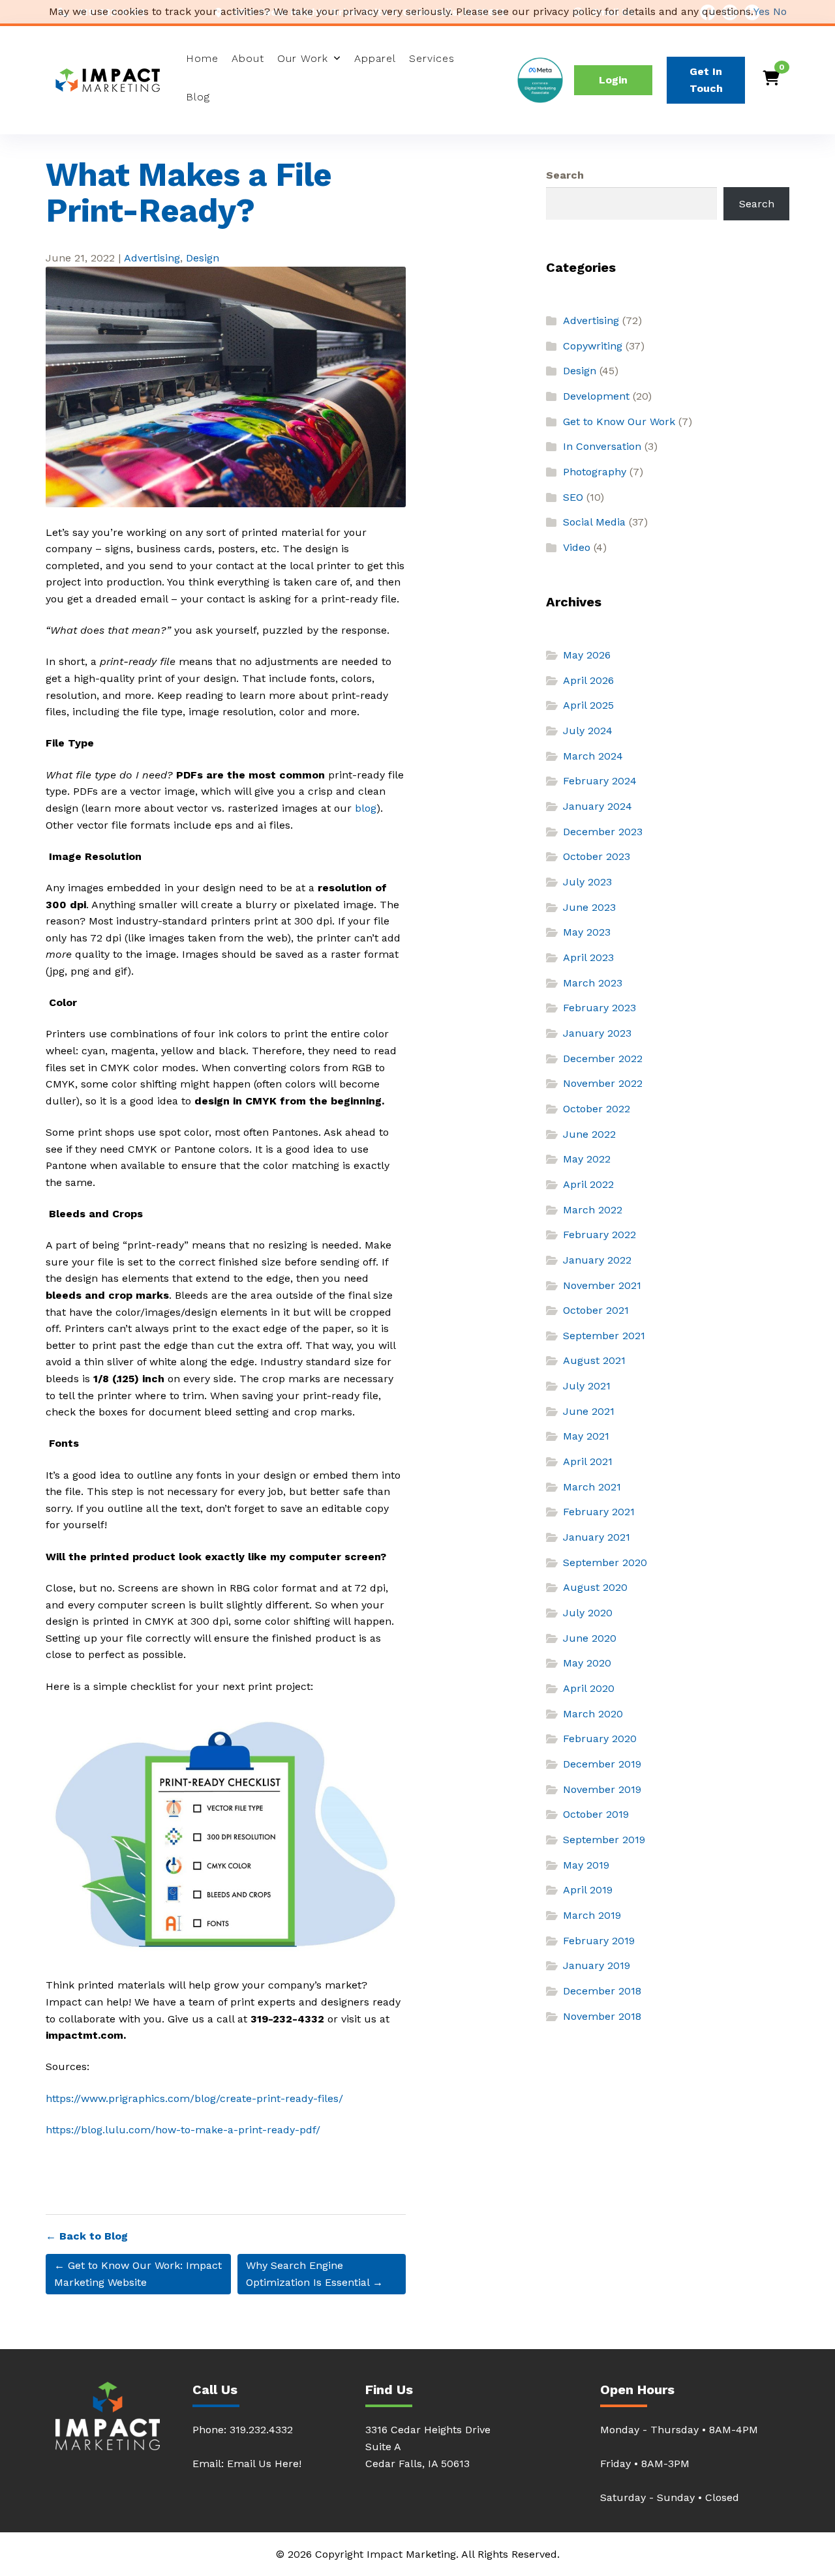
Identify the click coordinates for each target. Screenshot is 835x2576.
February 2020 (600, 1739)
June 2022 (589, 1134)
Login (613, 80)
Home (202, 58)
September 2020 (605, 1562)
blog (366, 808)
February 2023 (600, 1008)
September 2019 (604, 1840)
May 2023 (587, 932)
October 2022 (597, 1109)
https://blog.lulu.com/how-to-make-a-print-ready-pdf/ (183, 2130)
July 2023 (587, 882)
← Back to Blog (87, 2236)
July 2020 (588, 1613)
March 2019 (592, 1915)
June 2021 (589, 1411)
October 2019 (596, 1814)
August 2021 (594, 1360)
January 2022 (597, 1260)
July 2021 (587, 1386)
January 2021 (597, 1537)
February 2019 (599, 1941)
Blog (198, 97)
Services (432, 58)
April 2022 (588, 1184)
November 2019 (602, 1789)
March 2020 (593, 1714)
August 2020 (595, 1587)
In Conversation (602, 446)
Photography (595, 472)
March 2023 (593, 983)
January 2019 (597, 1965)
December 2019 (602, 1764)
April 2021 (588, 1461)
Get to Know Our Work (619, 422)
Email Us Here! (264, 2464)
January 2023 (597, 1033)
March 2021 (592, 1487)
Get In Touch (706, 80)
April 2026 (588, 680)
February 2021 (599, 1512)
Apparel (375, 58)
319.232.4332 (261, 2430)
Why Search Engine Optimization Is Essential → (314, 2274)
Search (565, 175)
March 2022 (593, 1210)
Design (203, 258)
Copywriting (593, 346)
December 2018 (602, 1991)
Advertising (152, 258)
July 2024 (588, 731)
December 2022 (603, 1059)
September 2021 (604, 1336)
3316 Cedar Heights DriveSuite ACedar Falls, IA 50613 (428, 2447)
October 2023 (597, 856)
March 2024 (593, 756)
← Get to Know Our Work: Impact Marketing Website (138, 2274)
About (248, 58)
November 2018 (602, 2016)
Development (596, 396)
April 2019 (588, 1890)
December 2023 (603, 832)
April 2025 (588, 705)
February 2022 (600, 1235)
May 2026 (587, 655)
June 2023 (589, 907)
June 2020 (590, 1638)
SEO (573, 497)
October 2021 (596, 1310)
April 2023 (588, 957)
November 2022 (603, 1083)
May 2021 (586, 1436)
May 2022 (587, 1159)
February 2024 (600, 781)
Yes (762, 11)
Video (577, 547)
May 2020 (587, 1663)
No (780, 11)
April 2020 (589, 1688)
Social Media (594, 522)
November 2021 (602, 1285)
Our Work (303, 58)
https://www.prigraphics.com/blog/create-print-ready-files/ (194, 2098)
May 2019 (586, 1865)
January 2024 (598, 806)
